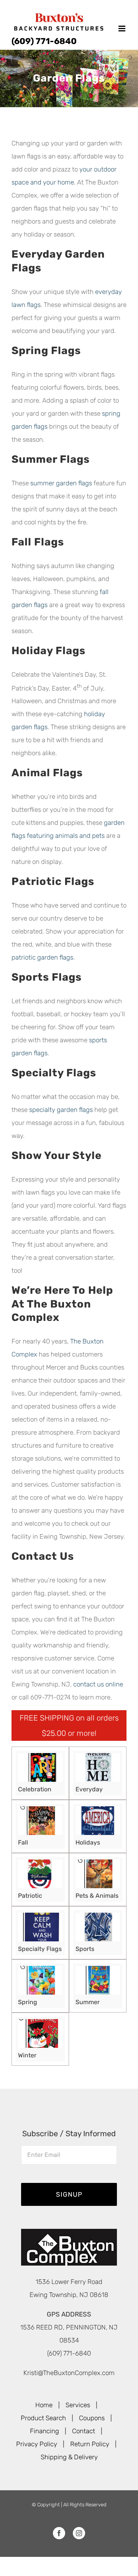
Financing (44, 2431)
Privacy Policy (37, 2444)
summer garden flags (61, 483)
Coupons (92, 2418)
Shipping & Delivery (69, 2457)
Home (44, 2405)
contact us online (98, 1684)
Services (78, 2405)
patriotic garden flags (42, 957)
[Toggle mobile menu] (122, 29)
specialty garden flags (61, 1110)
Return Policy (90, 2444)
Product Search (43, 2418)
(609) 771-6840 (44, 41)
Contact (84, 2431)
